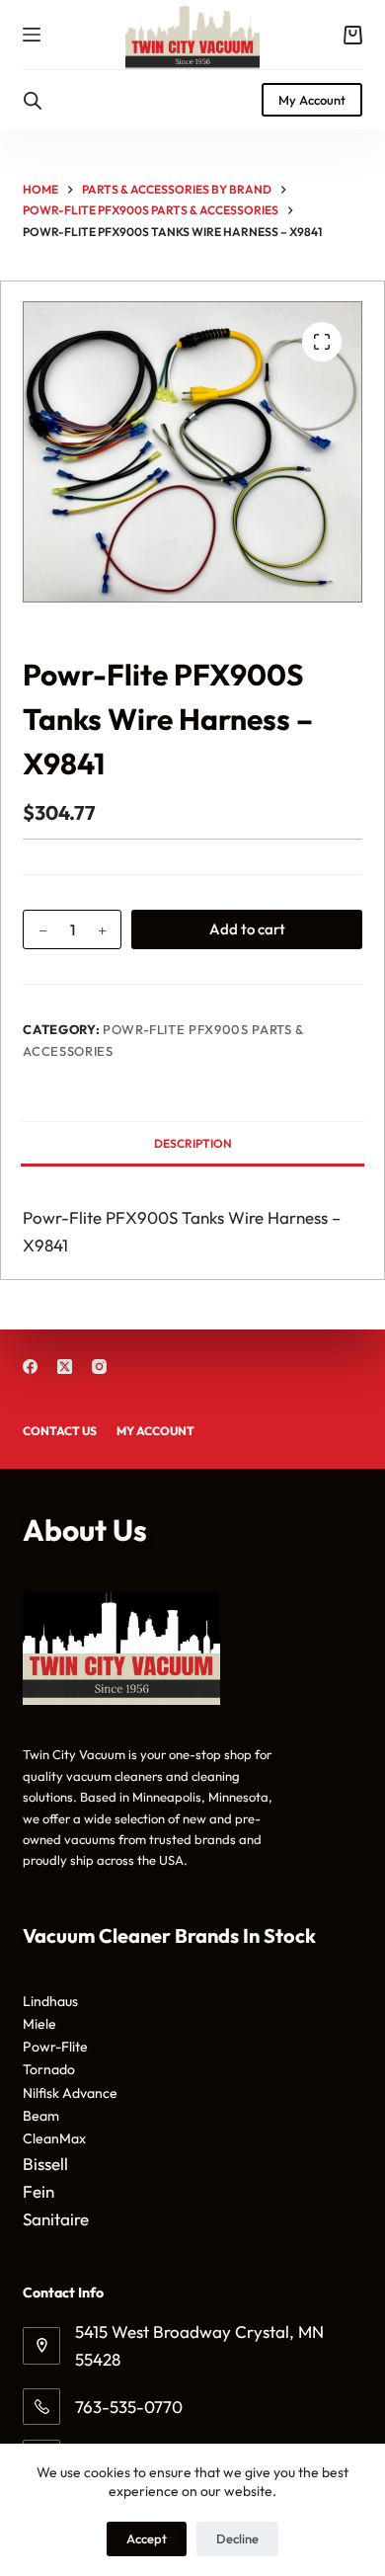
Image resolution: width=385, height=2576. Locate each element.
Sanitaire (56, 2219)
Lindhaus (50, 2001)
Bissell (45, 2164)
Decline (237, 2538)
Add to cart (247, 929)
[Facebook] (30, 1367)
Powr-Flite (55, 2047)
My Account (312, 100)
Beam (41, 2116)
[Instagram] (99, 1367)
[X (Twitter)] (65, 1367)
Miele (39, 2024)
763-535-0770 (129, 2407)
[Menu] (32, 35)
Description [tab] (193, 1143)
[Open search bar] (33, 100)
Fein (38, 2191)
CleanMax (54, 2138)
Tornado (49, 2069)
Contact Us (60, 1431)
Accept (147, 2538)
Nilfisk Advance (70, 2093)
